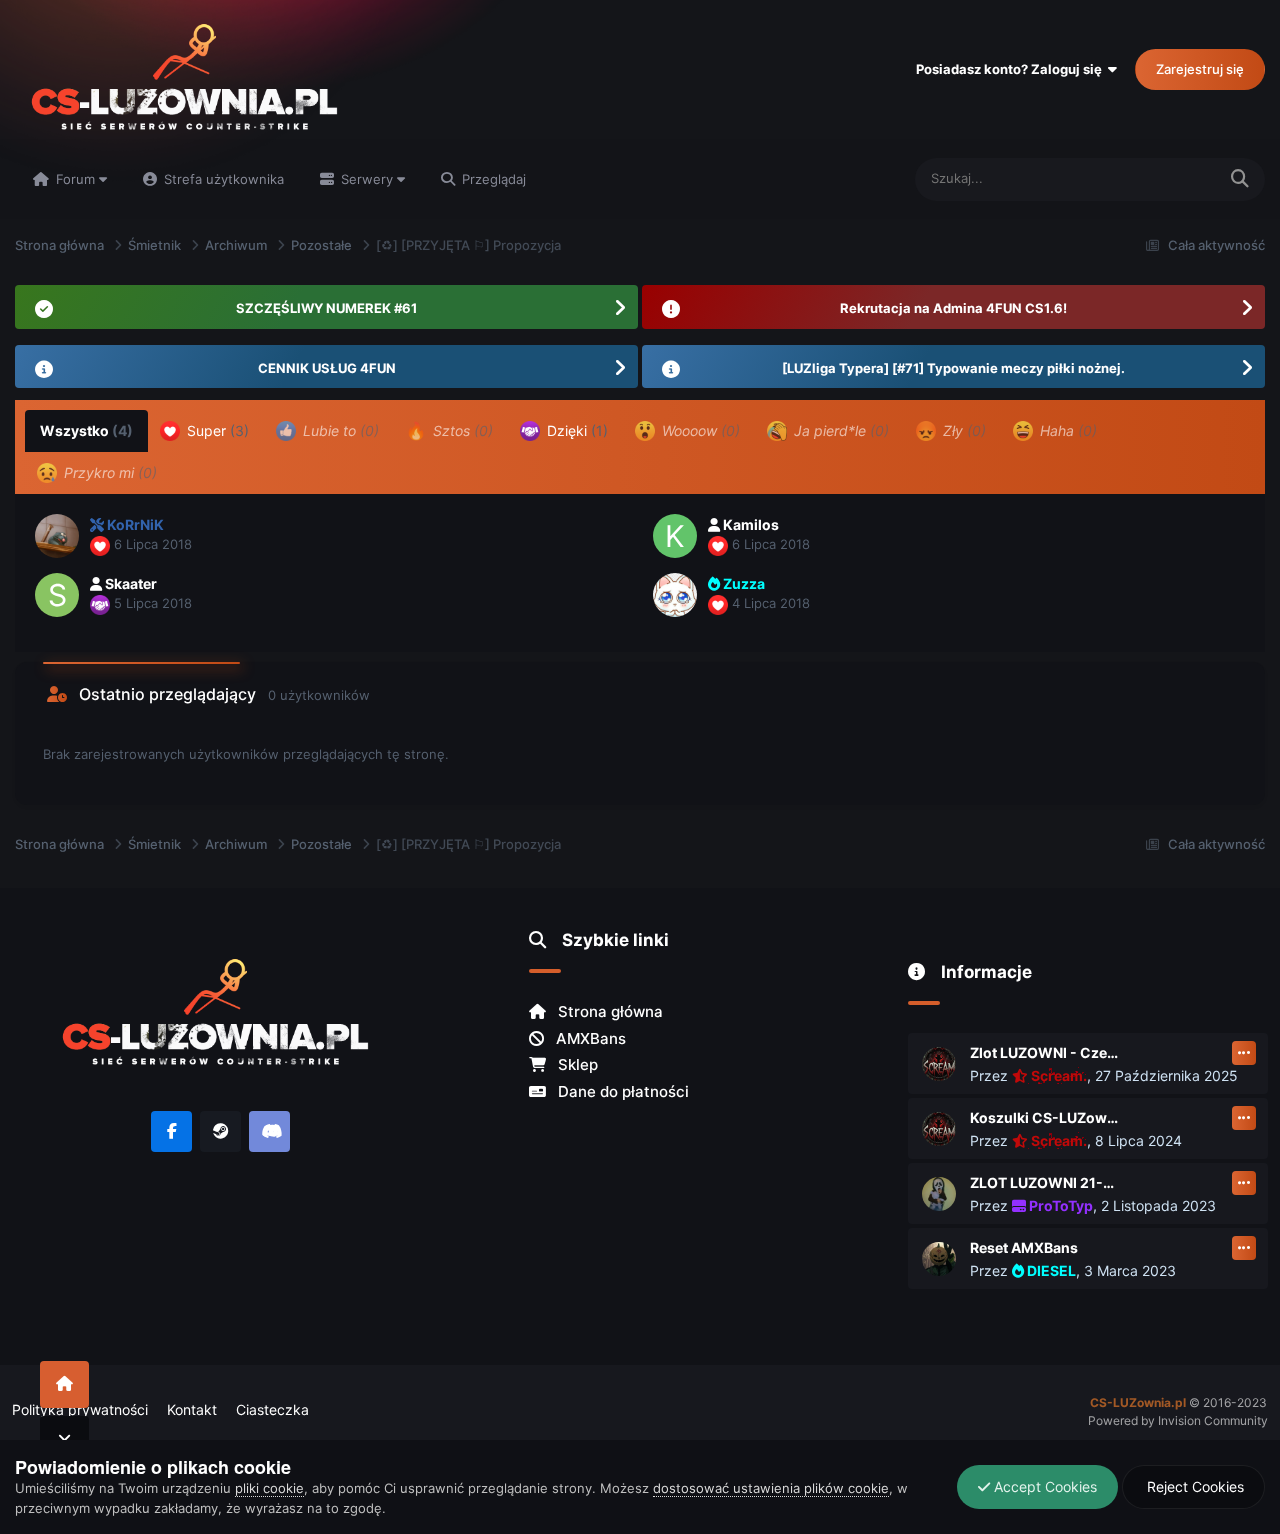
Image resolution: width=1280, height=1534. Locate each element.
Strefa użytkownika (222, 179)
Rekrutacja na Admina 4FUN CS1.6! (953, 308)
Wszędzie (1160, 178)
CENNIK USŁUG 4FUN (327, 368)
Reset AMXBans (1024, 1247)
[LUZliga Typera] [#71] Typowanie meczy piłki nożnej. (953, 368)
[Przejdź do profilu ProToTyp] (939, 1194)
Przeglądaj (492, 179)
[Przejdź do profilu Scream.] (939, 1064)
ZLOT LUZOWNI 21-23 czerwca (1045, 1182)
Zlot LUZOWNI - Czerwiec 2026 (1045, 1052)
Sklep (576, 1064)
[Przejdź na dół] (64, 1439)
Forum (75, 179)
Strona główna (608, 1011)
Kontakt (192, 1409)
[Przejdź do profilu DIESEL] (939, 1259)
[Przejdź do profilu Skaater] (57, 595)
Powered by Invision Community (1178, 1420)
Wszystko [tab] (86, 430)
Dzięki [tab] (575, 430)
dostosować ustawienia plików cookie (771, 1488)
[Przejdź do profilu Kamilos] (675, 536)
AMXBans (589, 1038)
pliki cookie (269, 1488)
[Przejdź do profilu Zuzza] (675, 595)
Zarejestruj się (1200, 69)
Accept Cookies (1043, 1486)
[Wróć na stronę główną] (64, 1384)
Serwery (367, 179)
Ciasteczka (272, 1409)
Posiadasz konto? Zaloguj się (1012, 69)
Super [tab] (216, 430)
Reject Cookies (1193, 1486)
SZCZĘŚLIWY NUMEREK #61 (326, 308)
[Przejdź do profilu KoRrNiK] (57, 536)
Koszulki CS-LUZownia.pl (1045, 1117)
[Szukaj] (1240, 179)
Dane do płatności (621, 1091)
